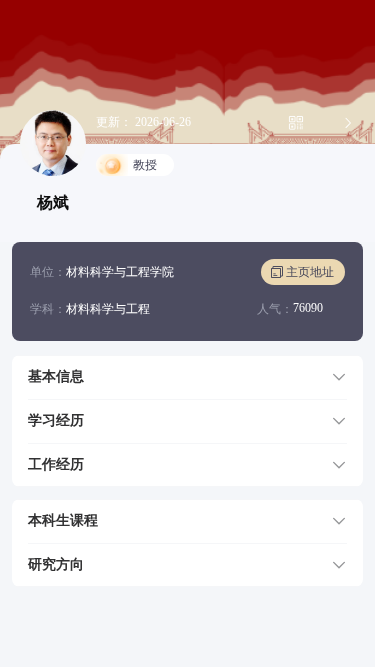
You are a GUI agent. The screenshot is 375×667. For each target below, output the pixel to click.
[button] (187, 377)
